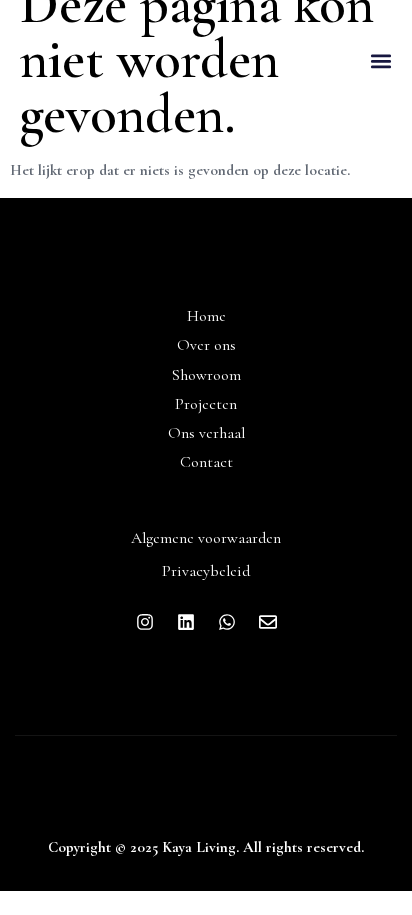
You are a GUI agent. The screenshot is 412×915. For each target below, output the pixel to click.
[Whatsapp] (227, 622)
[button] (380, 61)
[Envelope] (268, 622)
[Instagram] (145, 622)
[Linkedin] (186, 622)
